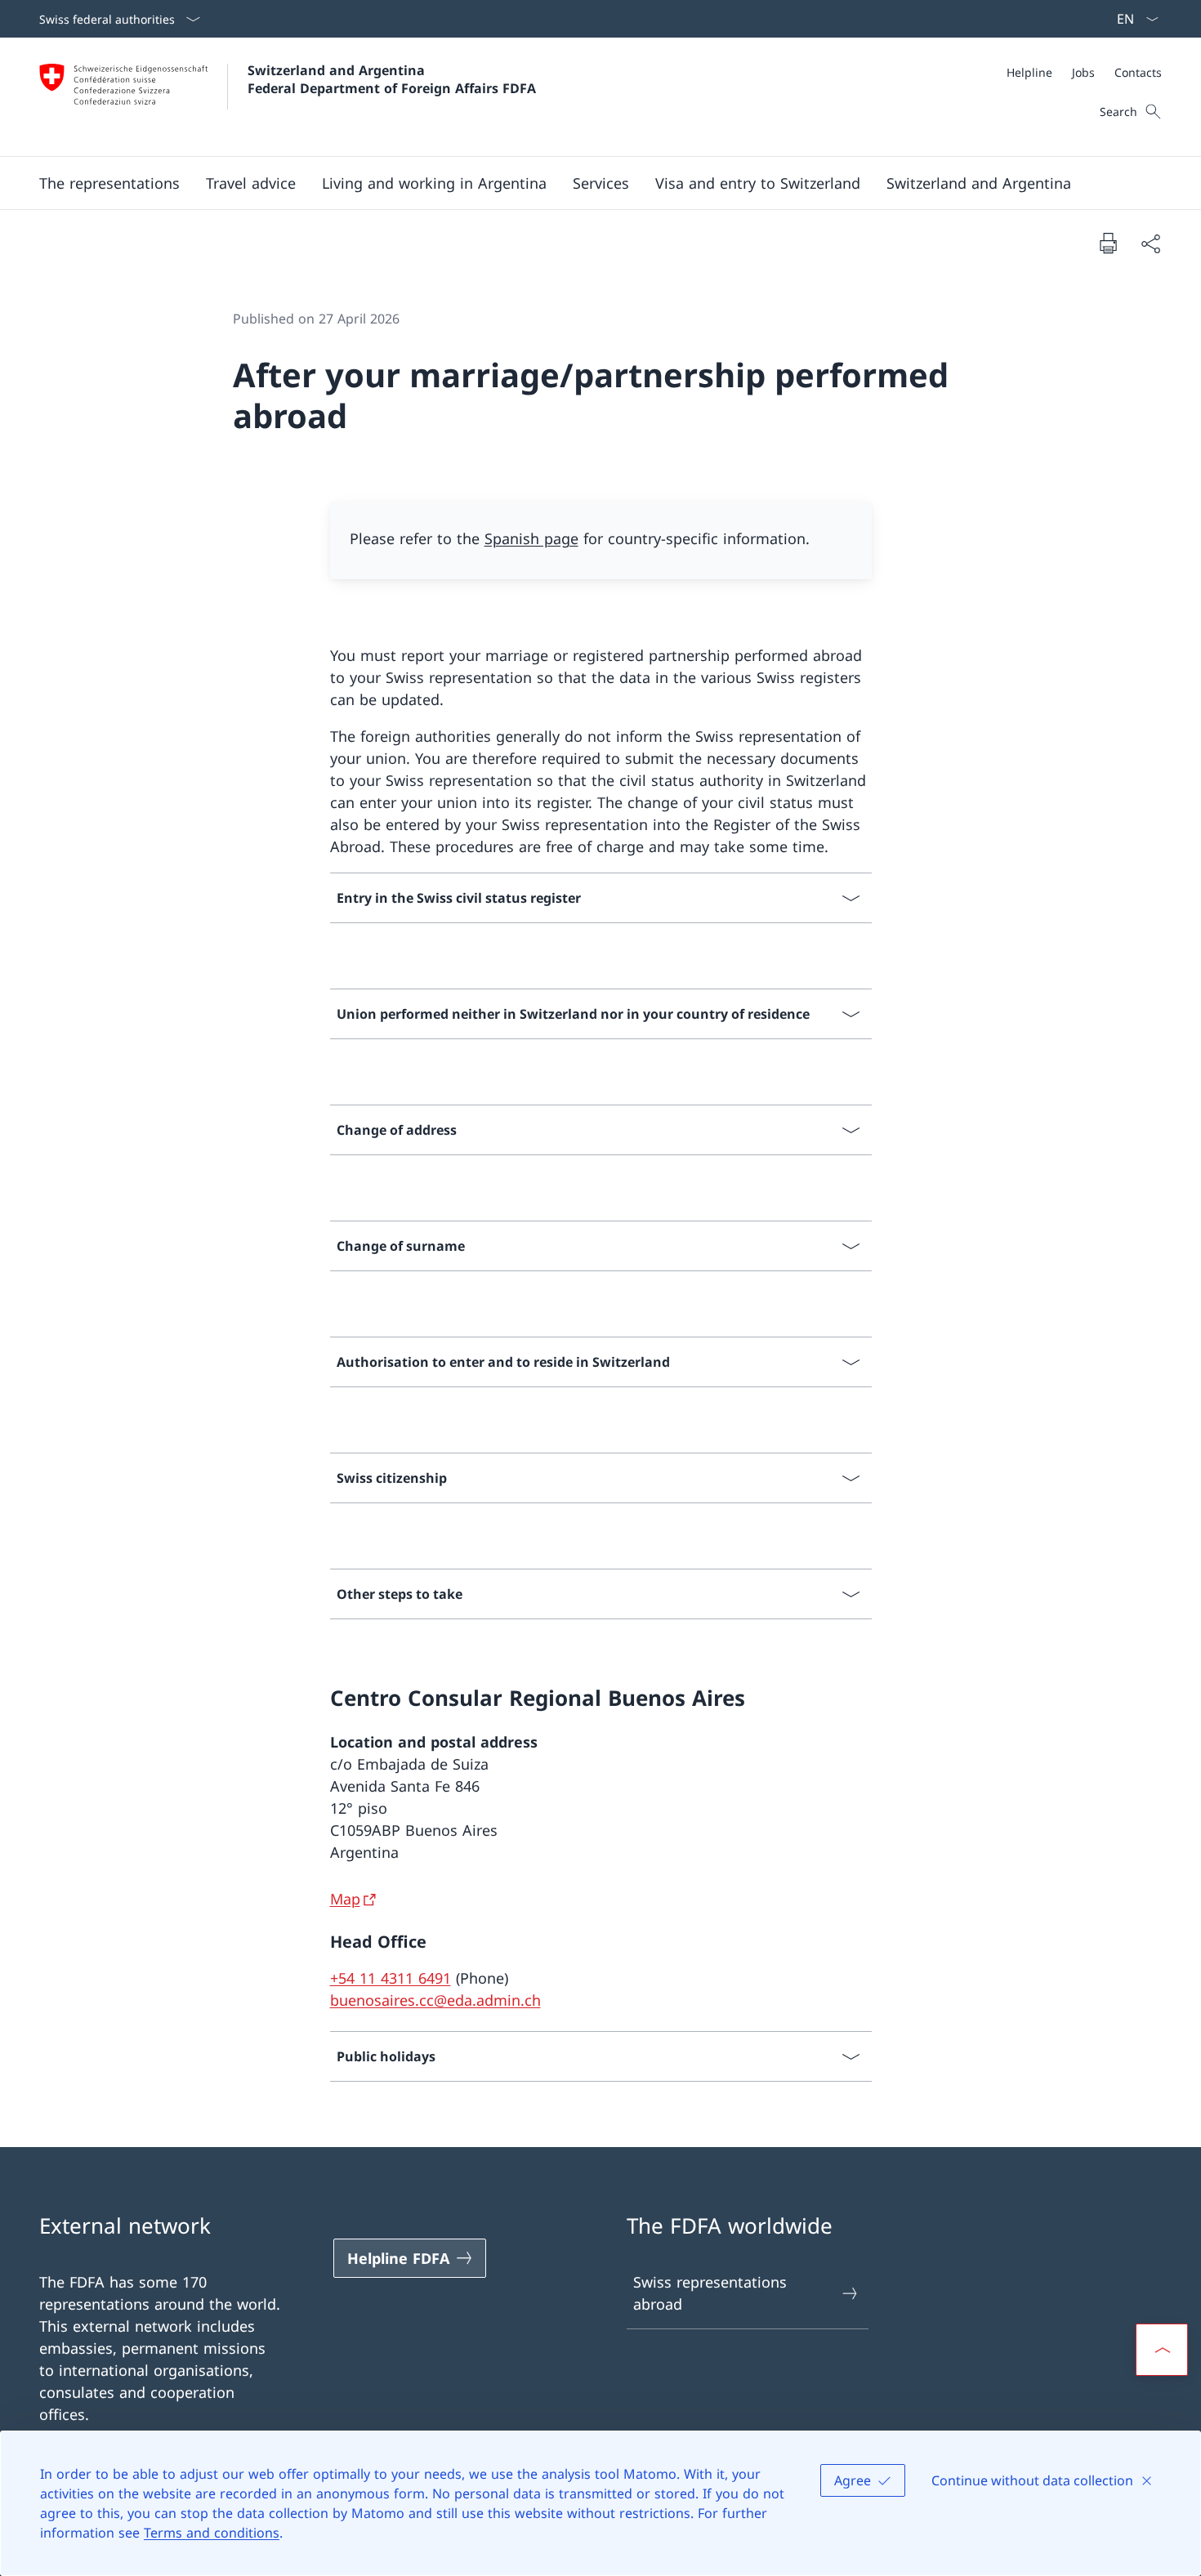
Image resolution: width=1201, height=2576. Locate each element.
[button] (109, 183)
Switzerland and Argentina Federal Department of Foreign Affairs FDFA (392, 79)
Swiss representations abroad (710, 2293)
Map (345, 1899)
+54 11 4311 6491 (391, 1978)
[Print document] (1108, 243)
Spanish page (531, 538)
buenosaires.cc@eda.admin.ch (435, 2000)
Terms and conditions (212, 2533)
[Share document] (1150, 243)
